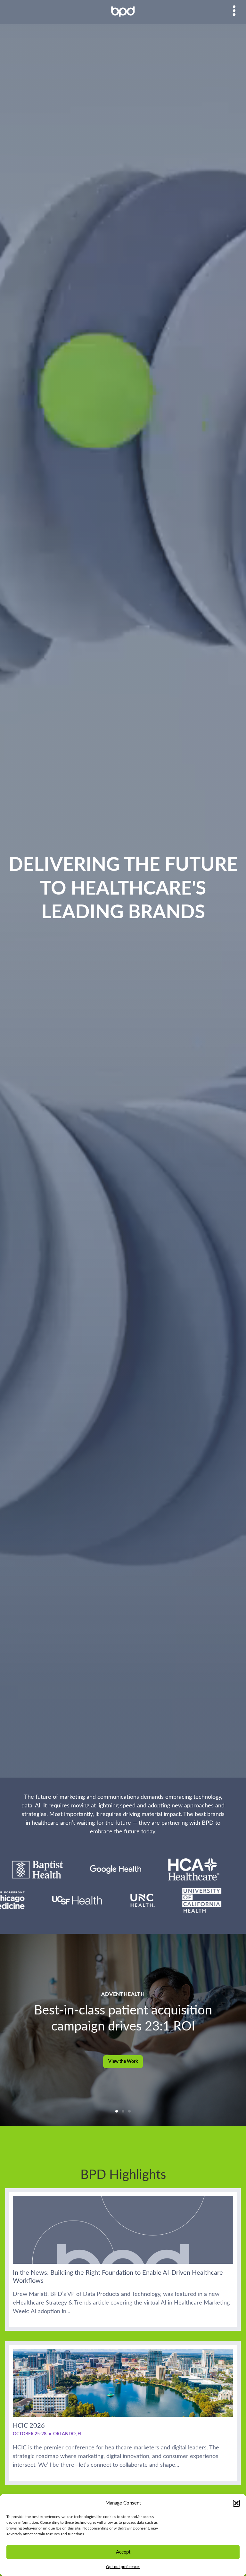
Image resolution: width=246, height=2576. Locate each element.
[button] (236, 2503)
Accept (123, 2552)
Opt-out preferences (123, 2567)
